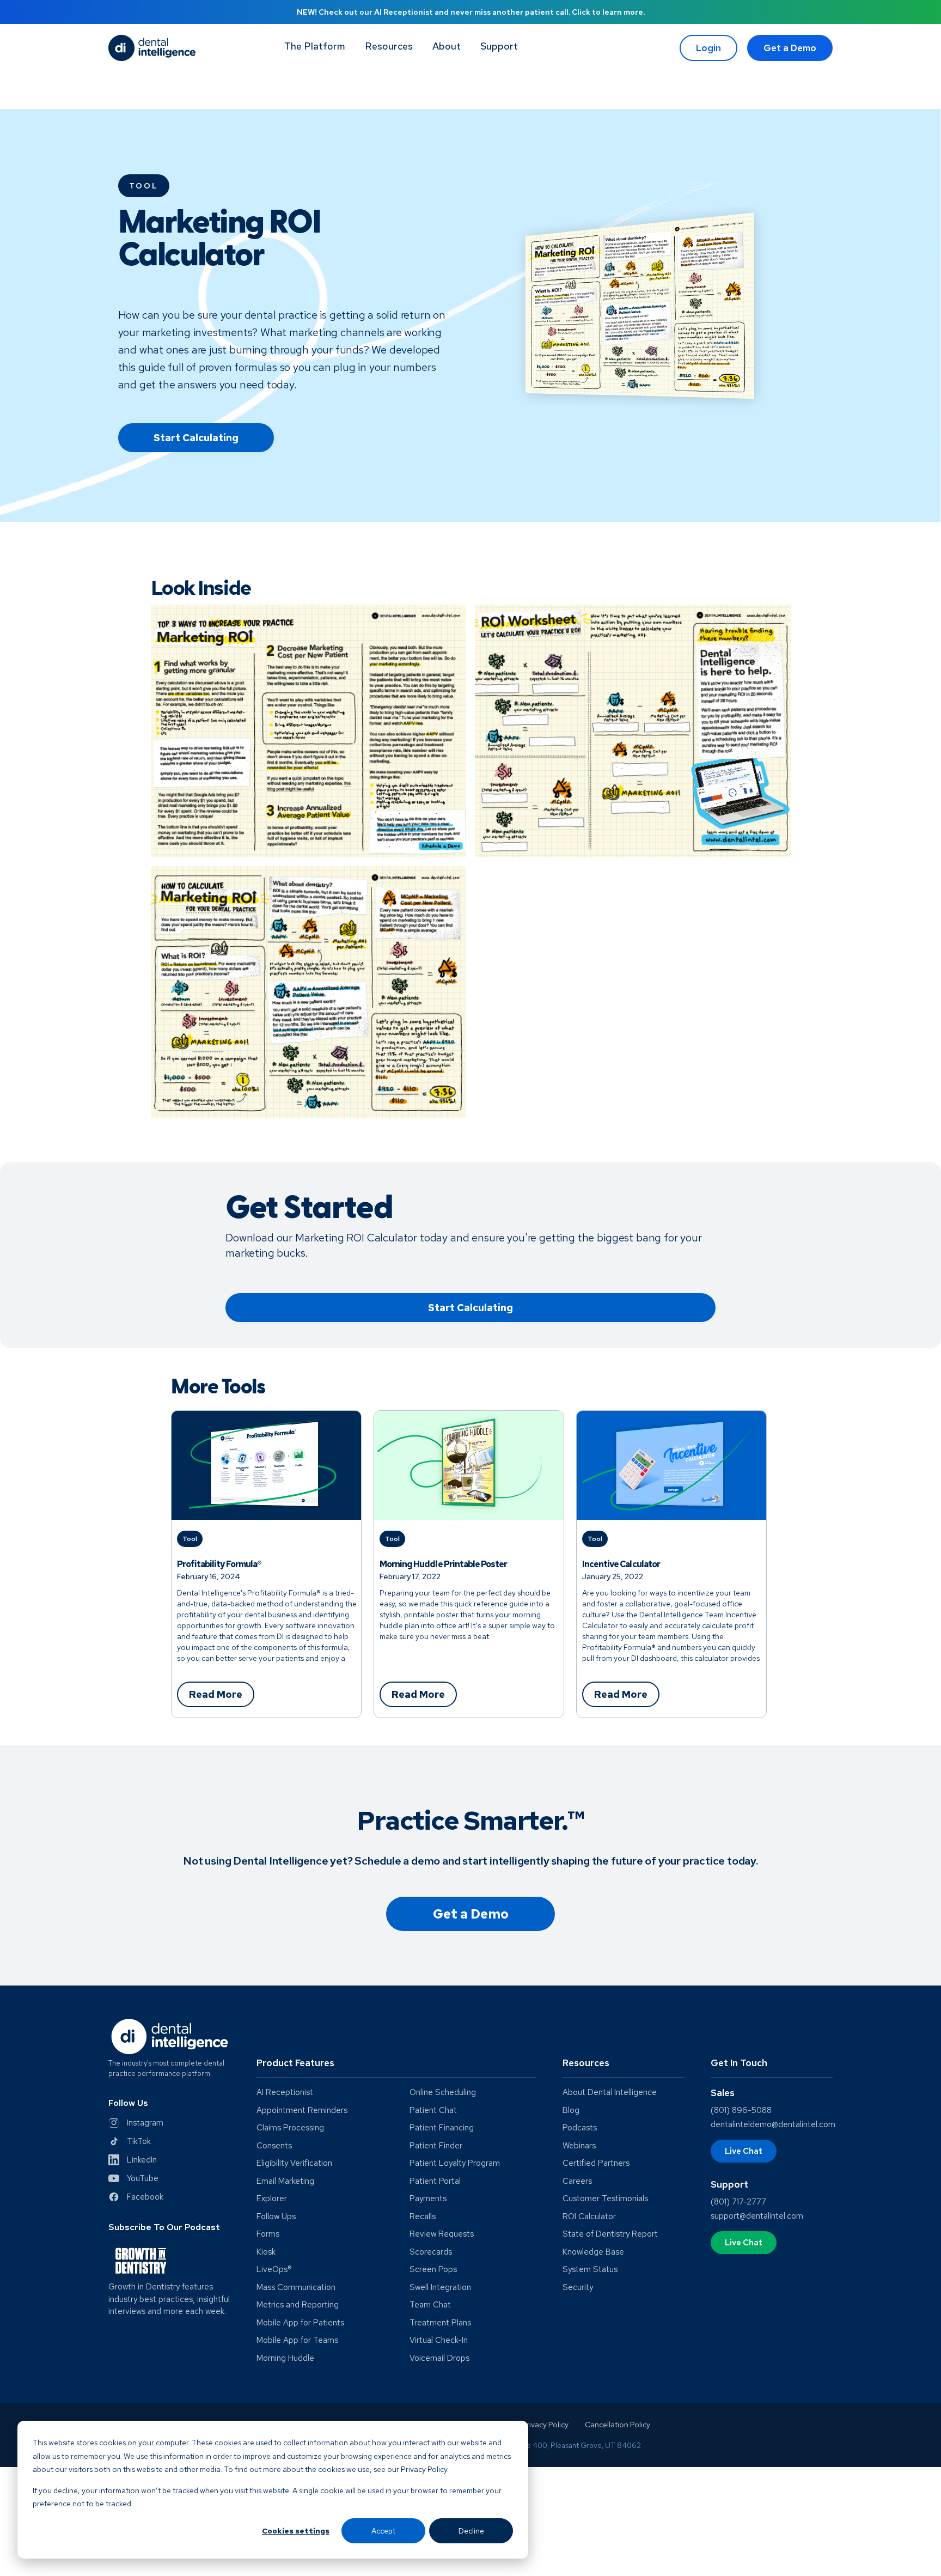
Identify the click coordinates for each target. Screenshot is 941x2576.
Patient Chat (433, 2111)
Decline (471, 2531)
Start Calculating (196, 438)
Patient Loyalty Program (455, 2163)
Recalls (423, 2217)
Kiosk (266, 2252)
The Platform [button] (315, 46)
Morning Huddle (285, 2358)
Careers (577, 2181)
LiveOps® (274, 2270)
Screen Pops (433, 2270)
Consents (274, 2146)
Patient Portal (435, 2181)
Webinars (579, 2146)
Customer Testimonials (605, 2199)
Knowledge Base (593, 2252)
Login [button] (708, 48)
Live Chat (744, 2151)
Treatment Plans (440, 2323)
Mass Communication (296, 2288)
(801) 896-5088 (741, 2110)
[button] (499, 48)
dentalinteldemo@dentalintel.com (773, 2124)
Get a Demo (790, 48)
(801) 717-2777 (738, 2202)
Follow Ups (276, 2217)
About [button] (447, 46)
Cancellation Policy (618, 2425)
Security (578, 2288)
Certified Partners (596, 2163)
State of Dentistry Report (610, 2234)
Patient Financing (442, 2128)
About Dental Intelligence (610, 2093)
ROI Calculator (589, 2217)
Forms (268, 2234)
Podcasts (580, 2128)
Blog (571, 2111)
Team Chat (430, 2305)
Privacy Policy (545, 2425)
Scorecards (431, 2252)
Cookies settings (296, 2531)
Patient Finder (436, 2146)
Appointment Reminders (302, 2111)
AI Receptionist (285, 2093)
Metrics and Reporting (298, 2305)
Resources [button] (389, 46)
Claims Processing (290, 2128)
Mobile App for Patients (300, 2323)
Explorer (272, 2199)
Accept (383, 2531)
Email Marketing (285, 2181)
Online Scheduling (443, 2093)
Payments (428, 2199)
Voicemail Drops (439, 2358)
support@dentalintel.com (757, 2216)
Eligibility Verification (294, 2163)
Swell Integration (440, 2288)
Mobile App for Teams (297, 2340)
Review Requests (442, 2234)
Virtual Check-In (439, 2340)
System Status (590, 2270)
